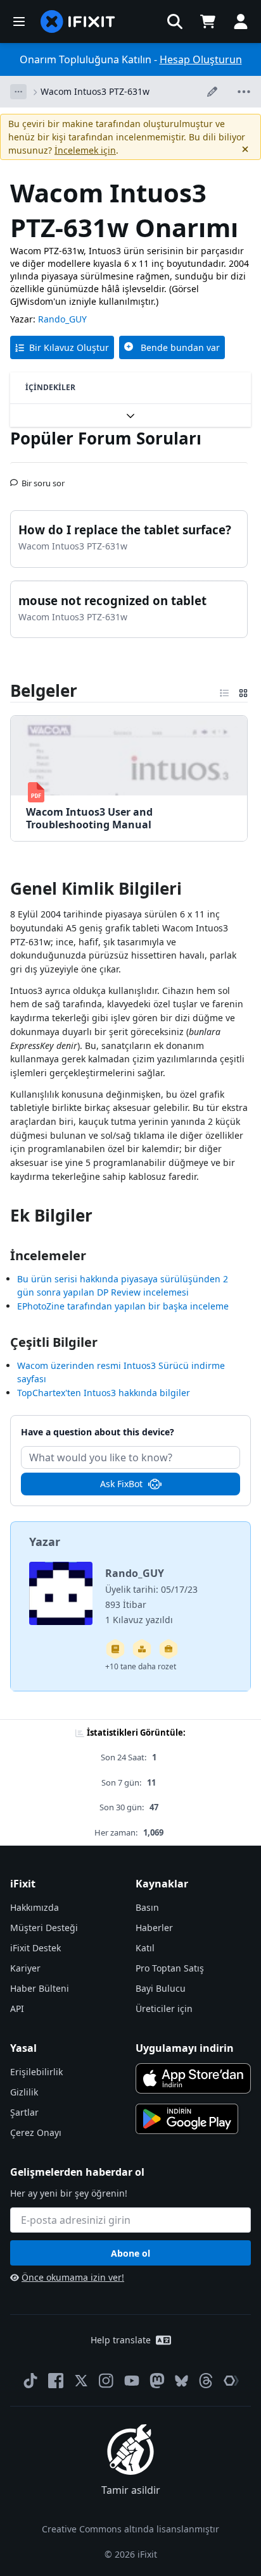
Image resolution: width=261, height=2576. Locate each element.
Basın (147, 1907)
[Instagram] (106, 2381)
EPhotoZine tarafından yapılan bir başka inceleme (123, 1306)
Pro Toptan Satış (170, 1968)
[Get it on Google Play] (187, 2119)
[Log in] (241, 21)
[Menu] (19, 21)
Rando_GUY (62, 319)
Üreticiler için (164, 2009)
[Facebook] (56, 2381)
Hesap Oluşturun (201, 59)
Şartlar (24, 2112)
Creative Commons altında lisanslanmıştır (130, 2529)
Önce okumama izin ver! (73, 2277)
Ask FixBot (121, 1484)
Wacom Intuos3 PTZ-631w (95, 91)
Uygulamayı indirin (185, 2048)
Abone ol (130, 2253)
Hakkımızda (35, 1907)
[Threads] (206, 2381)
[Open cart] (208, 21)
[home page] (78, 21)
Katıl (145, 1948)
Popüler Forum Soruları (106, 438)
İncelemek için (85, 150)
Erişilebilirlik (36, 2072)
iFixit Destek (35, 1948)
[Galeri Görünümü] (243, 690)
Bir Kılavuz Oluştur (69, 347)
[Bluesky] (181, 2381)
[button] (175, 21)
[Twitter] (81, 2381)
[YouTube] (132, 2381)
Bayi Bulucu (161, 1988)
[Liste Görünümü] (224, 690)
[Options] (18, 92)
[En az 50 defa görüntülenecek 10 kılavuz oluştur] (169, 1649)
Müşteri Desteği (44, 1928)
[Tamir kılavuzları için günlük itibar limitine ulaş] (115, 1649)
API (17, 2009)
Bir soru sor (43, 478)
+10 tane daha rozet (141, 1666)
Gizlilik (24, 2092)
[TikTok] (30, 2381)
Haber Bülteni (40, 1988)
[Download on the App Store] (193, 2078)
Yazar (45, 1542)
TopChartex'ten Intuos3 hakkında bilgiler (104, 1393)
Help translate (121, 2340)
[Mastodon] (157, 2381)
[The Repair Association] (231, 2381)
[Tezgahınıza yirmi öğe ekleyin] (142, 1649)
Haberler (154, 1928)
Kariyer (25, 1968)
